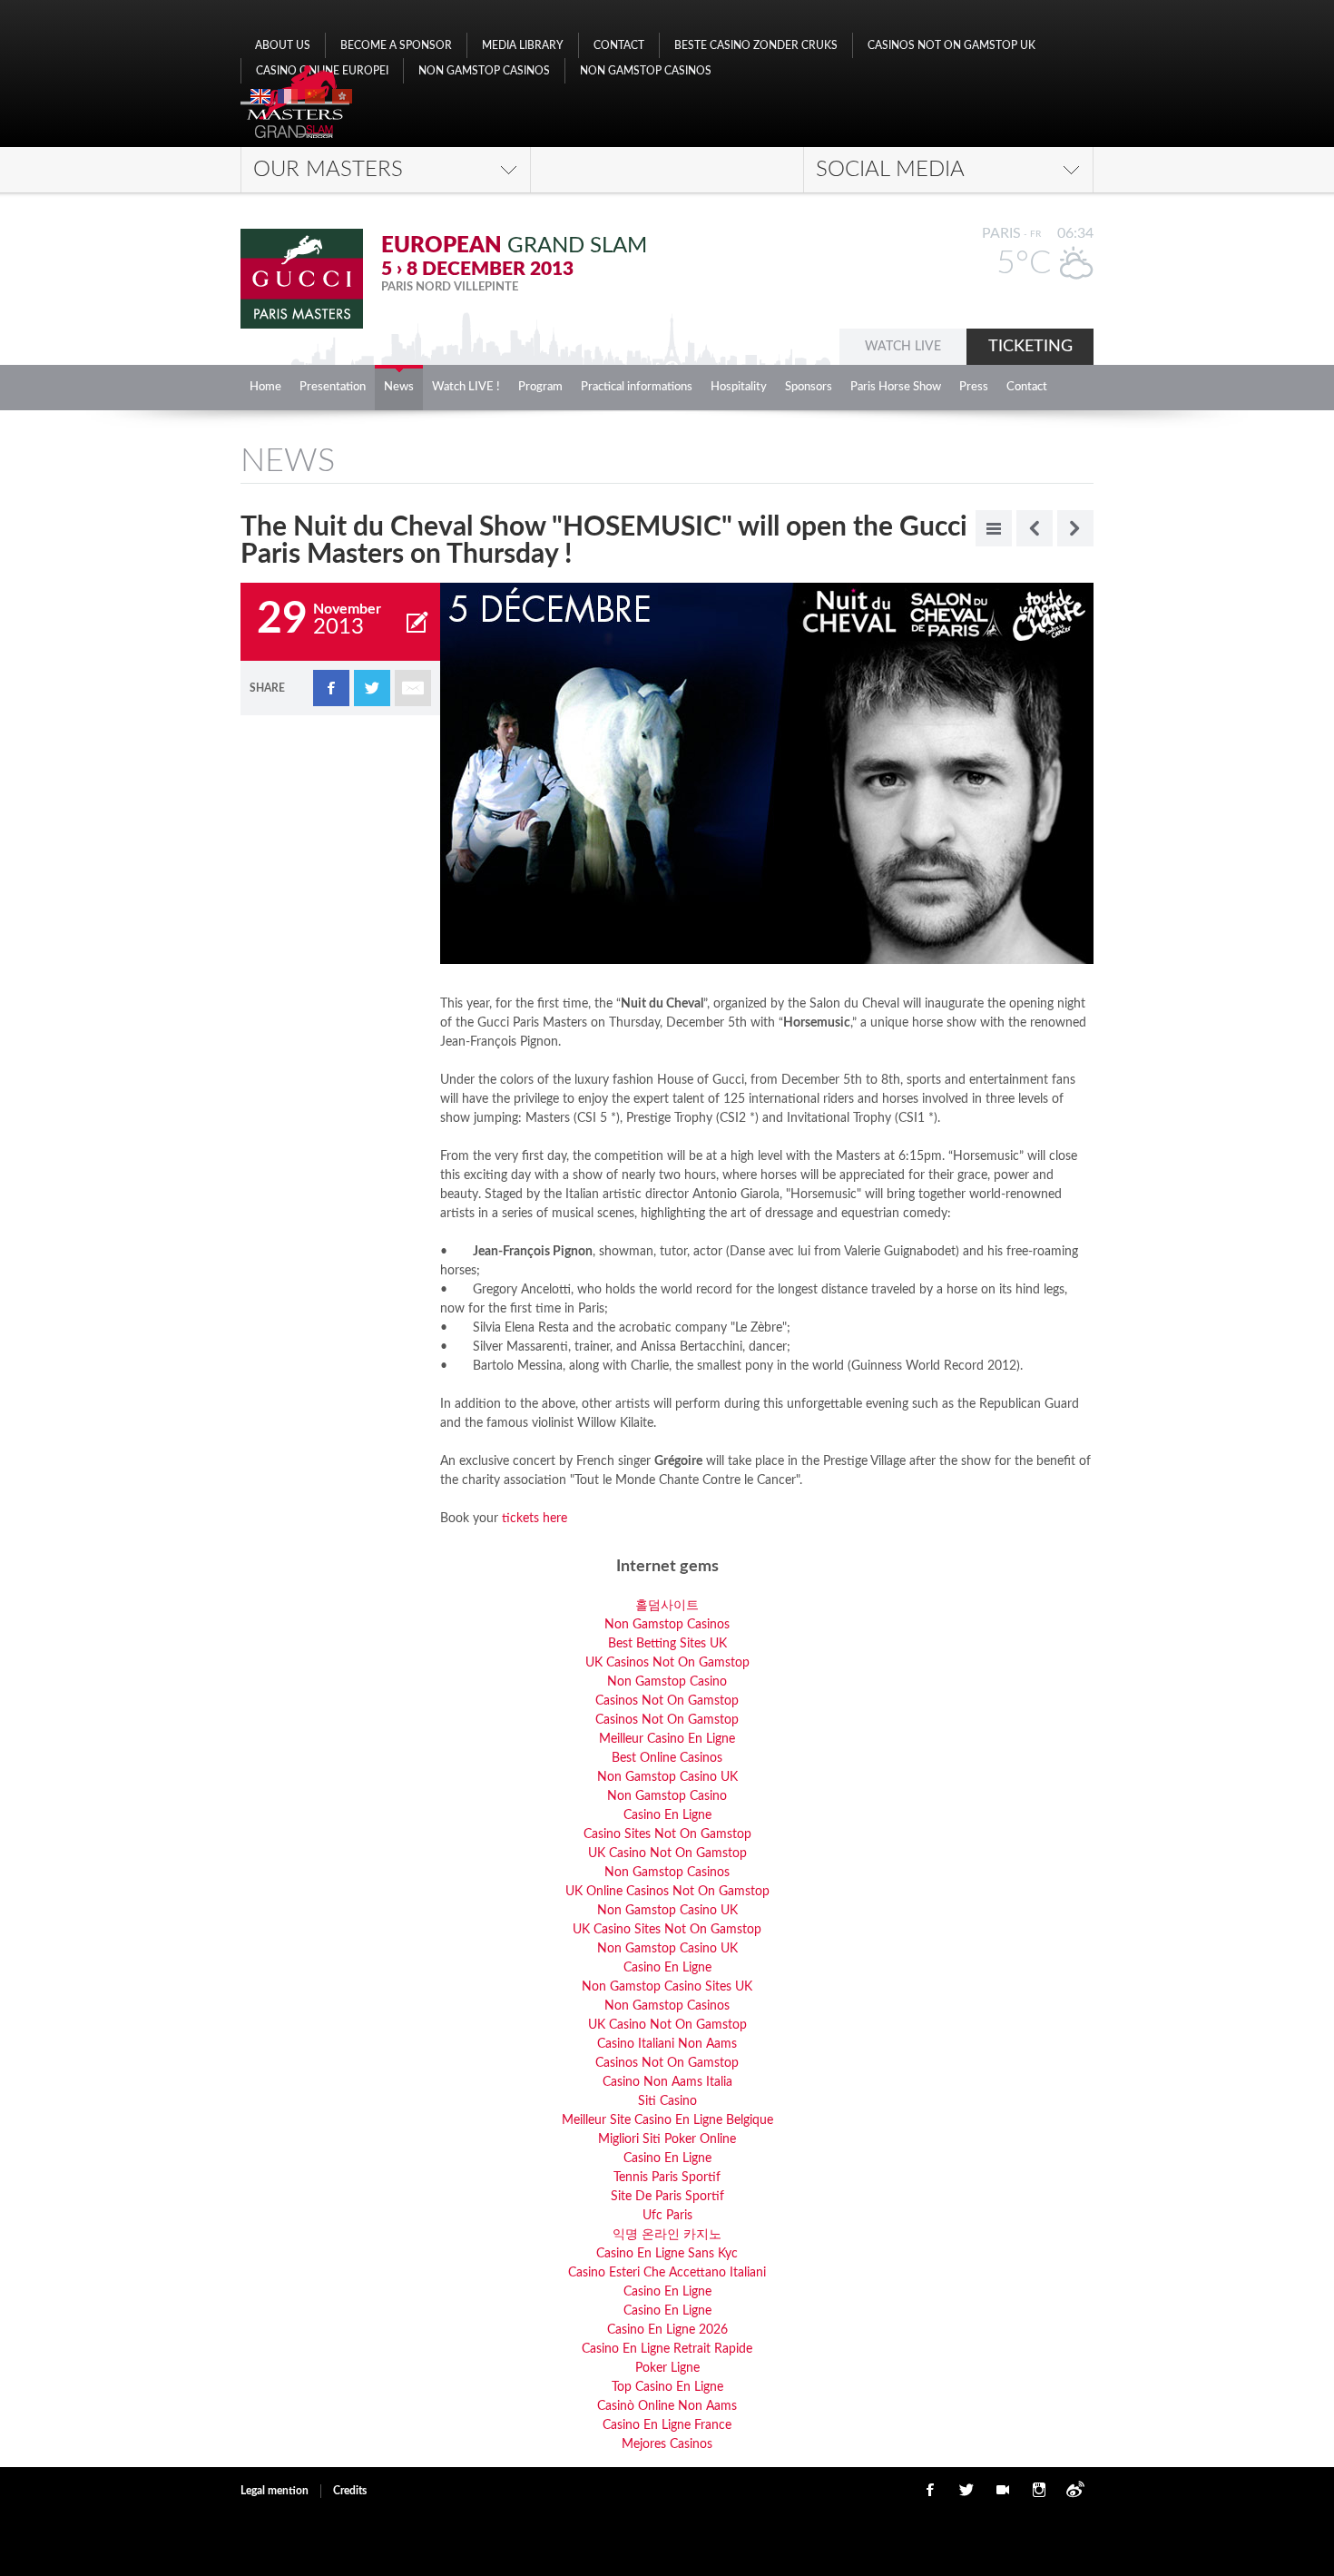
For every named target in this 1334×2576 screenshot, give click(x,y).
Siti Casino (667, 2101)
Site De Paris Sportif (667, 2197)
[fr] (288, 96)
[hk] (342, 96)
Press (974, 387)
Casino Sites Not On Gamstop (667, 1834)
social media (890, 170)
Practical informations (637, 387)
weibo (1075, 2490)
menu (994, 528)
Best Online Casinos (667, 1758)
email (413, 688)
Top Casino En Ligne (667, 2387)
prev (1035, 528)
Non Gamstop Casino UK (667, 1777)
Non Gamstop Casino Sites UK (667, 1987)
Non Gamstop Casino (667, 1682)
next (1075, 528)
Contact (619, 45)
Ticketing (1030, 347)
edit (417, 622)
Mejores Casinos (667, 2444)
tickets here (533, 1519)
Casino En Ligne (667, 1815)
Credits (350, 2491)
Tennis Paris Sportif (667, 2178)
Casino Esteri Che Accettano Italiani (667, 2273)
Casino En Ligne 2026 (667, 2330)
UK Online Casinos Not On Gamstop (667, 1892)
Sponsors (809, 387)
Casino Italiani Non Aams (667, 2044)
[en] (260, 96)
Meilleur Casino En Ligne (667, 1739)
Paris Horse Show (896, 387)
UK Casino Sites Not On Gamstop (667, 1930)
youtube (1003, 2490)
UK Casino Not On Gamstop (667, 1853)
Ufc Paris (667, 2216)
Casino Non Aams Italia (667, 2082)
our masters (328, 170)
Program (540, 387)
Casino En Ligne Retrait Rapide (667, 2349)
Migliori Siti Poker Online (667, 2139)
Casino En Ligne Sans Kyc (667, 2254)
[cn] (315, 96)
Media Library (523, 45)
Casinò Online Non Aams (667, 2406)
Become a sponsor (396, 45)
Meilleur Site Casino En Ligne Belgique (667, 2120)
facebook (331, 688)
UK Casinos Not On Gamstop (667, 1663)
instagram (1039, 2490)
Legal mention (275, 2491)
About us (283, 45)
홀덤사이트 (667, 1606)
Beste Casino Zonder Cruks (756, 45)
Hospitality (739, 387)
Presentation (333, 387)
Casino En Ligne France (667, 2425)
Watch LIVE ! (466, 387)
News (399, 387)
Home (265, 387)
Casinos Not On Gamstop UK (951, 45)
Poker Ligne (667, 2368)
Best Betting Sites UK (667, 1644)
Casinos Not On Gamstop (667, 1701)
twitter (372, 688)
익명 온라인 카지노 (667, 2235)
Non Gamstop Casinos (484, 71)
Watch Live (903, 347)
